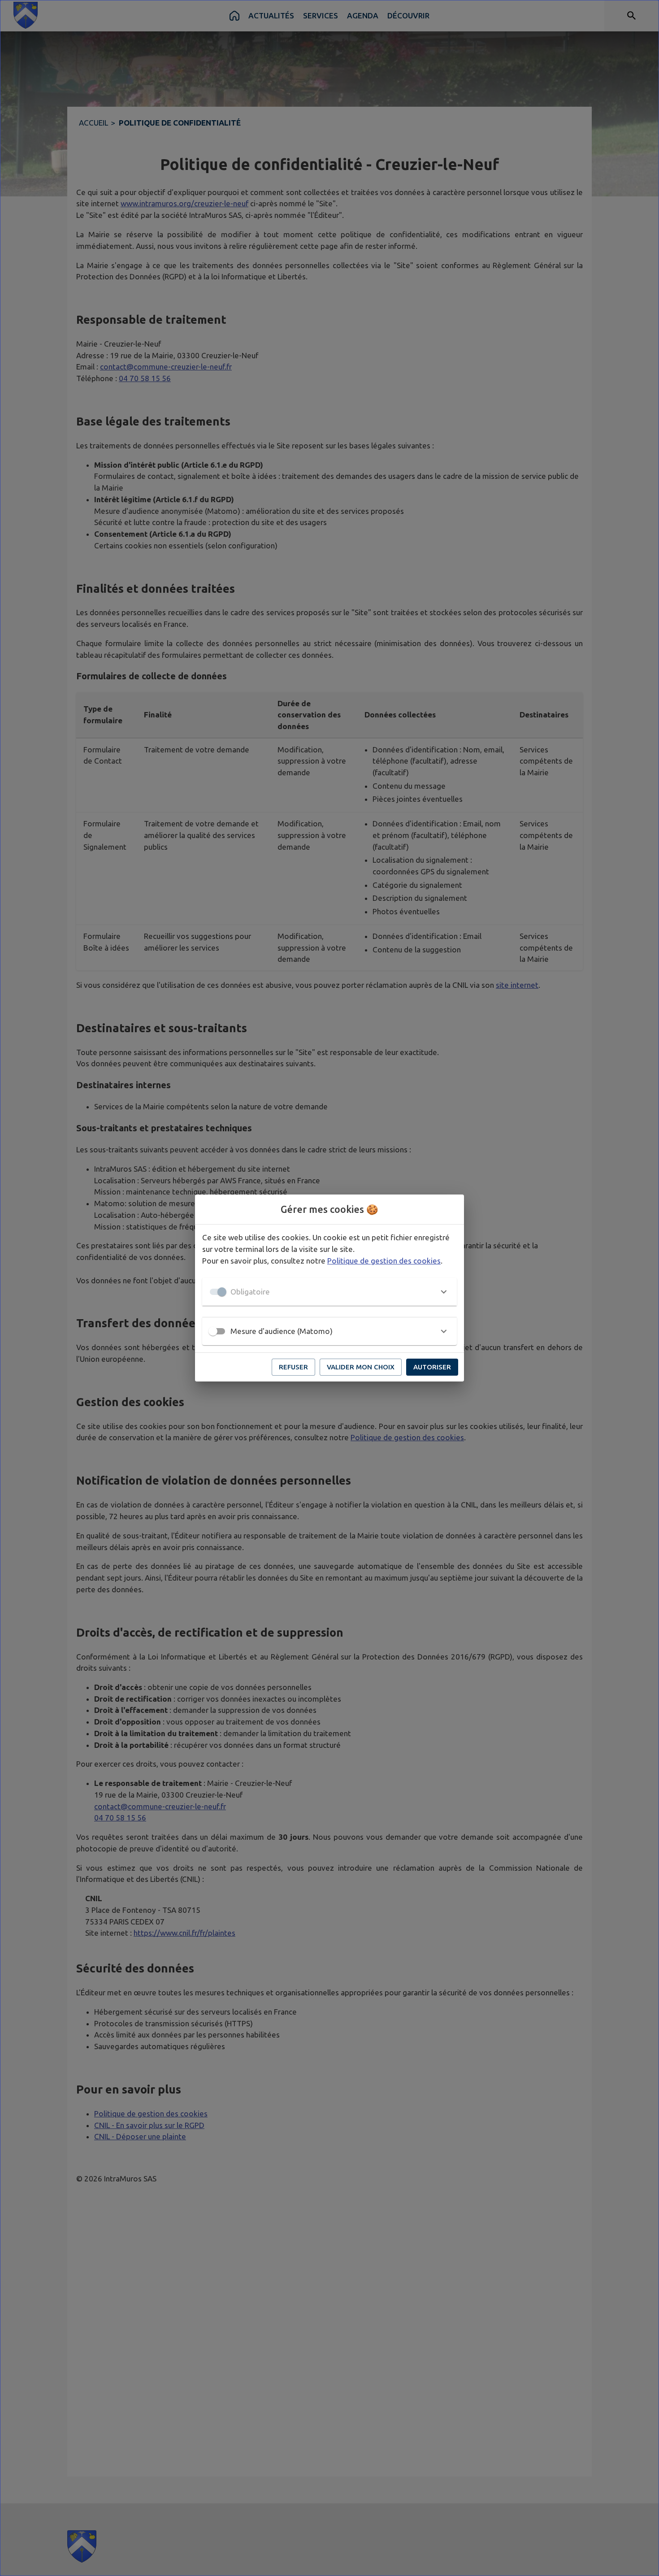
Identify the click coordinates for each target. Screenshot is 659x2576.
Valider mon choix (361, 1367)
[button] (329, 1292)
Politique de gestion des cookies (384, 1261)
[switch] (213, 1331)
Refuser (293, 1367)
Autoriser (432, 1367)
